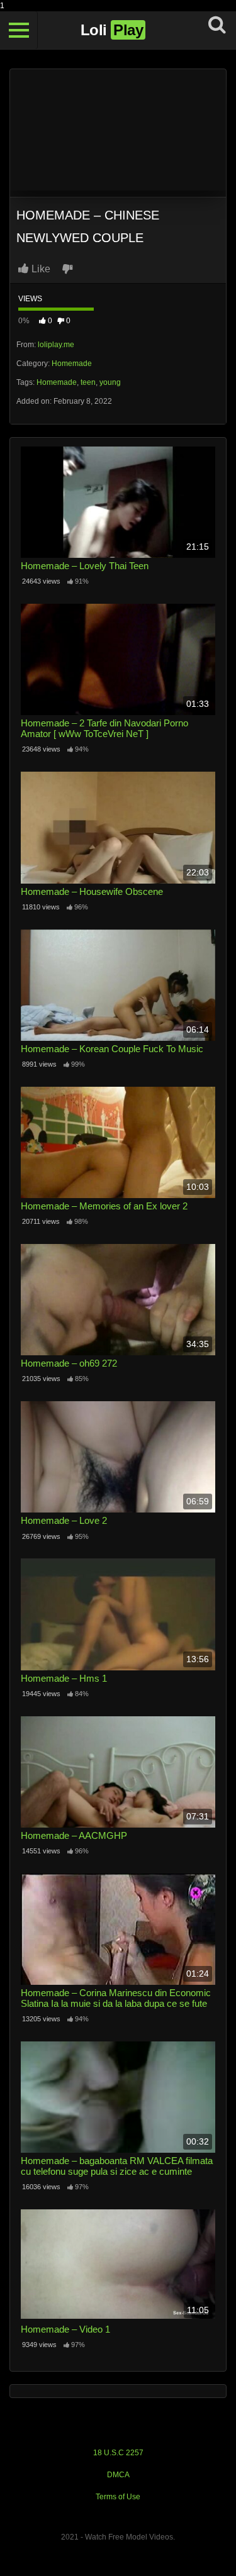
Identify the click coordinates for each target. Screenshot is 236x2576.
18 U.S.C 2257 (118, 2453)
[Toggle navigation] (19, 30)
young (110, 382)
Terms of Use (118, 2497)
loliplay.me (56, 345)
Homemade (72, 364)
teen (88, 382)
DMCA (118, 2475)
